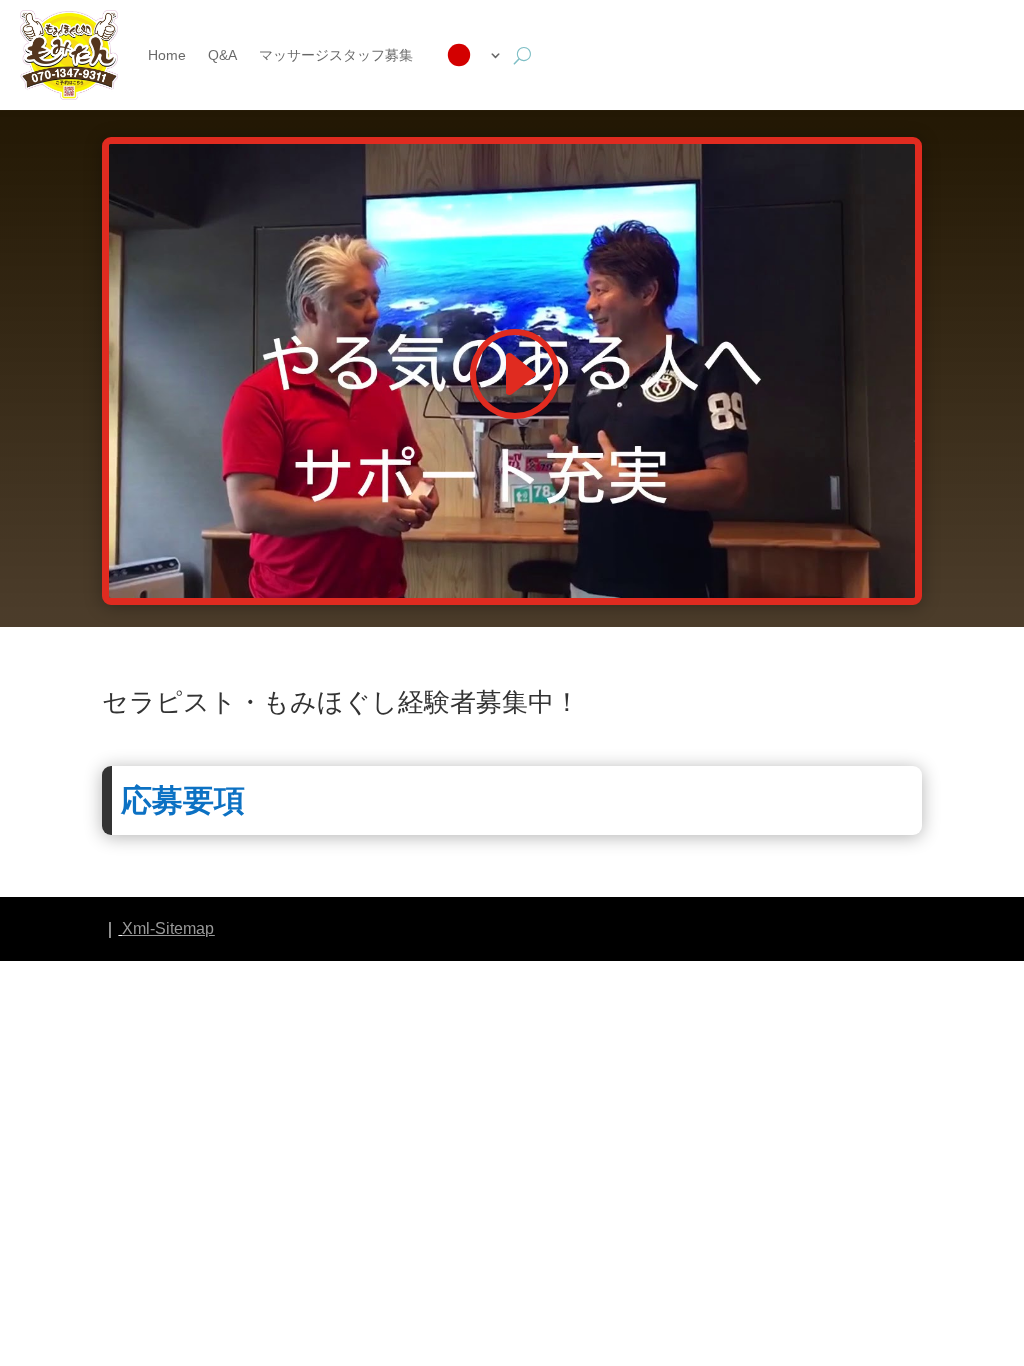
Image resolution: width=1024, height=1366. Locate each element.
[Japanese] (469, 55)
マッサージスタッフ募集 (336, 55)
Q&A (222, 55)
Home (167, 55)
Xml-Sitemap (168, 928)
